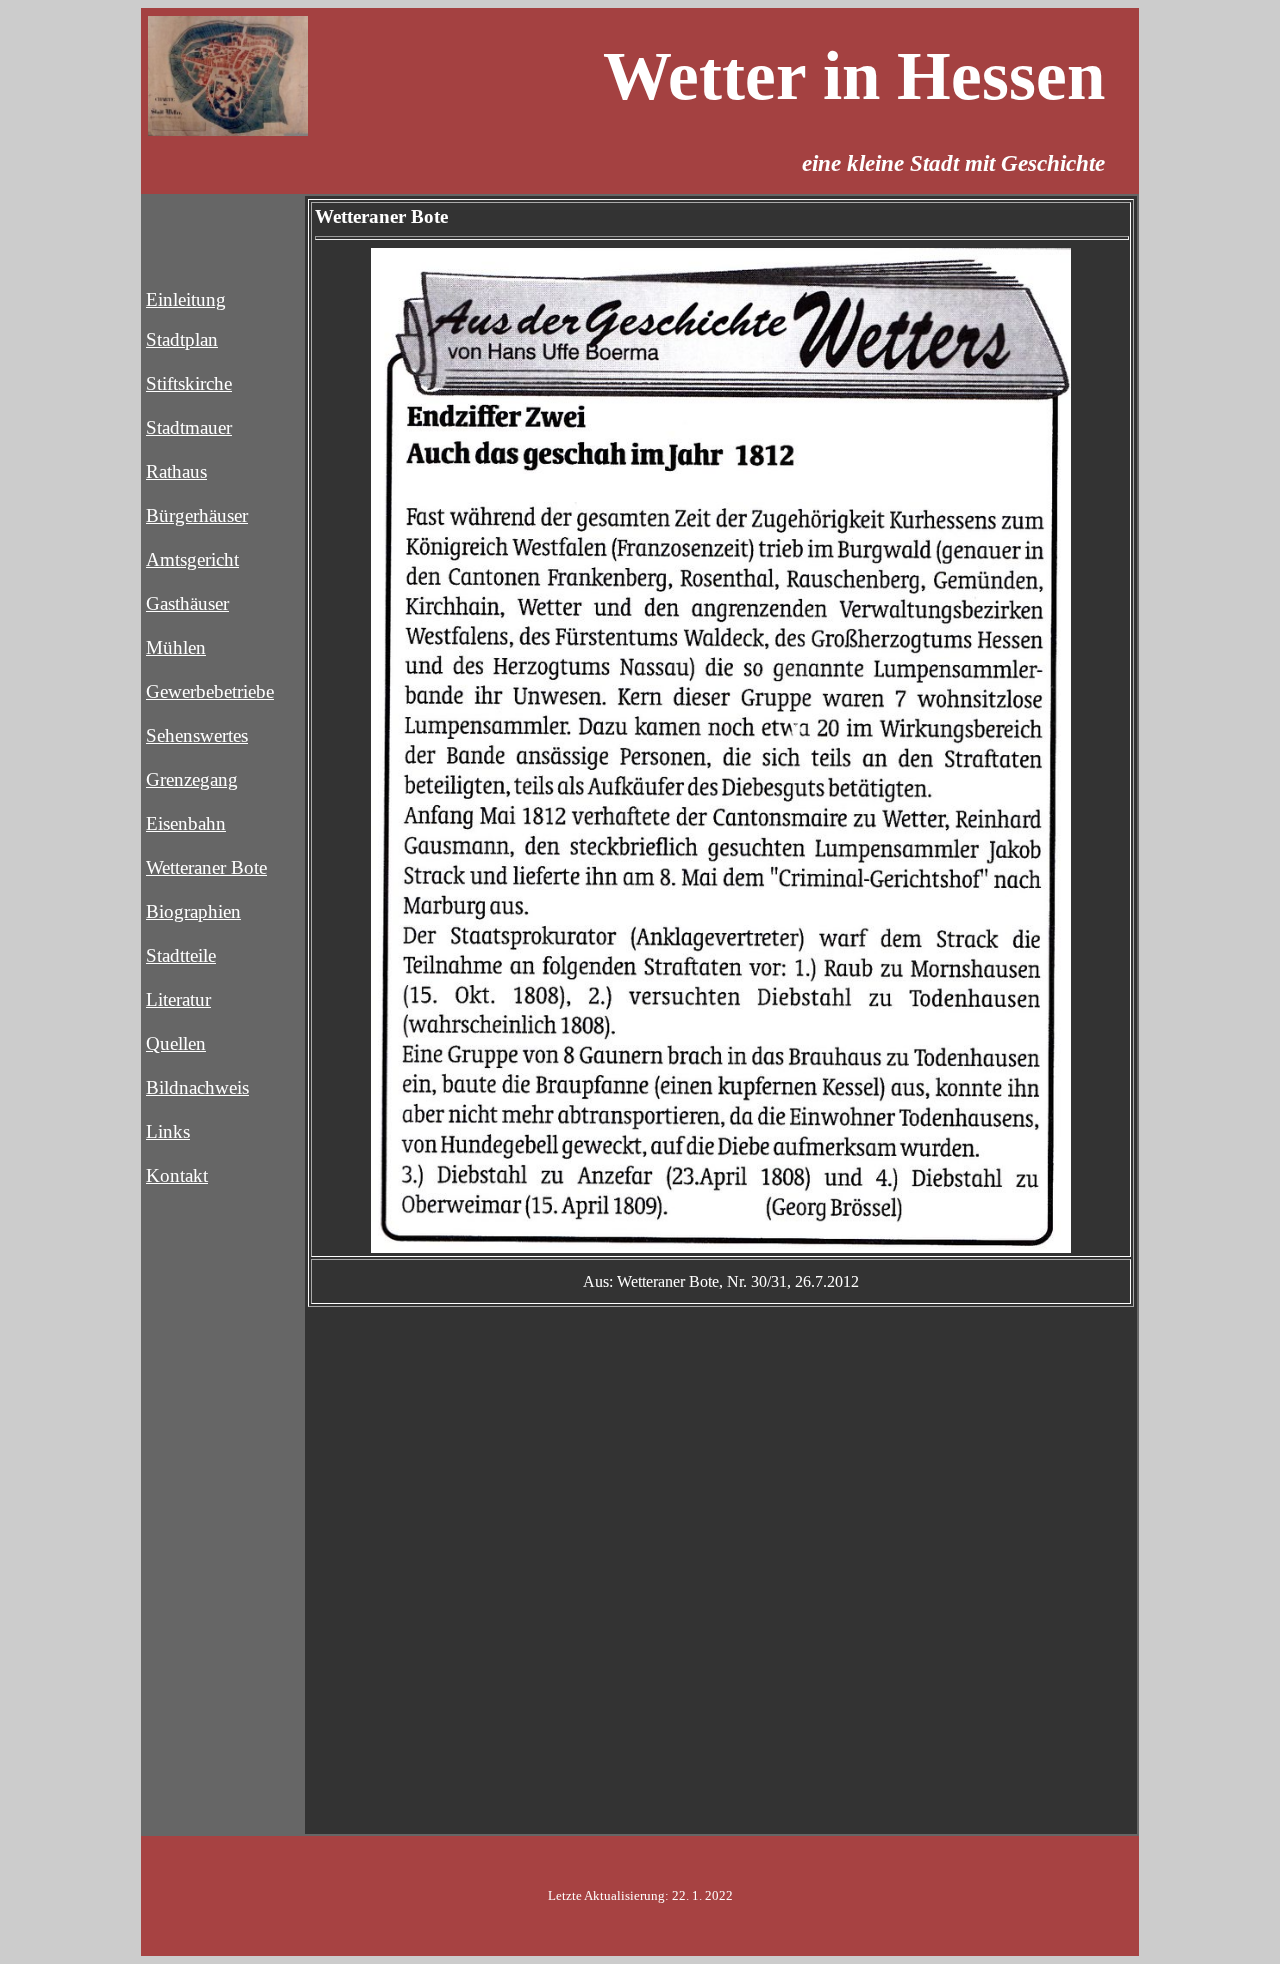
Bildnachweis (197, 1087)
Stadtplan (182, 339)
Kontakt (177, 1175)
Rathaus (176, 471)
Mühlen (176, 647)
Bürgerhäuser (197, 515)
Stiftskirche (189, 383)
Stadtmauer (189, 427)
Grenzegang (192, 779)
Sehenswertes (197, 735)
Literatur (178, 999)
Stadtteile (181, 955)
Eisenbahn (186, 823)
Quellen (176, 1043)
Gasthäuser (187, 603)
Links (168, 1131)
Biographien (193, 911)
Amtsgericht (192, 559)
